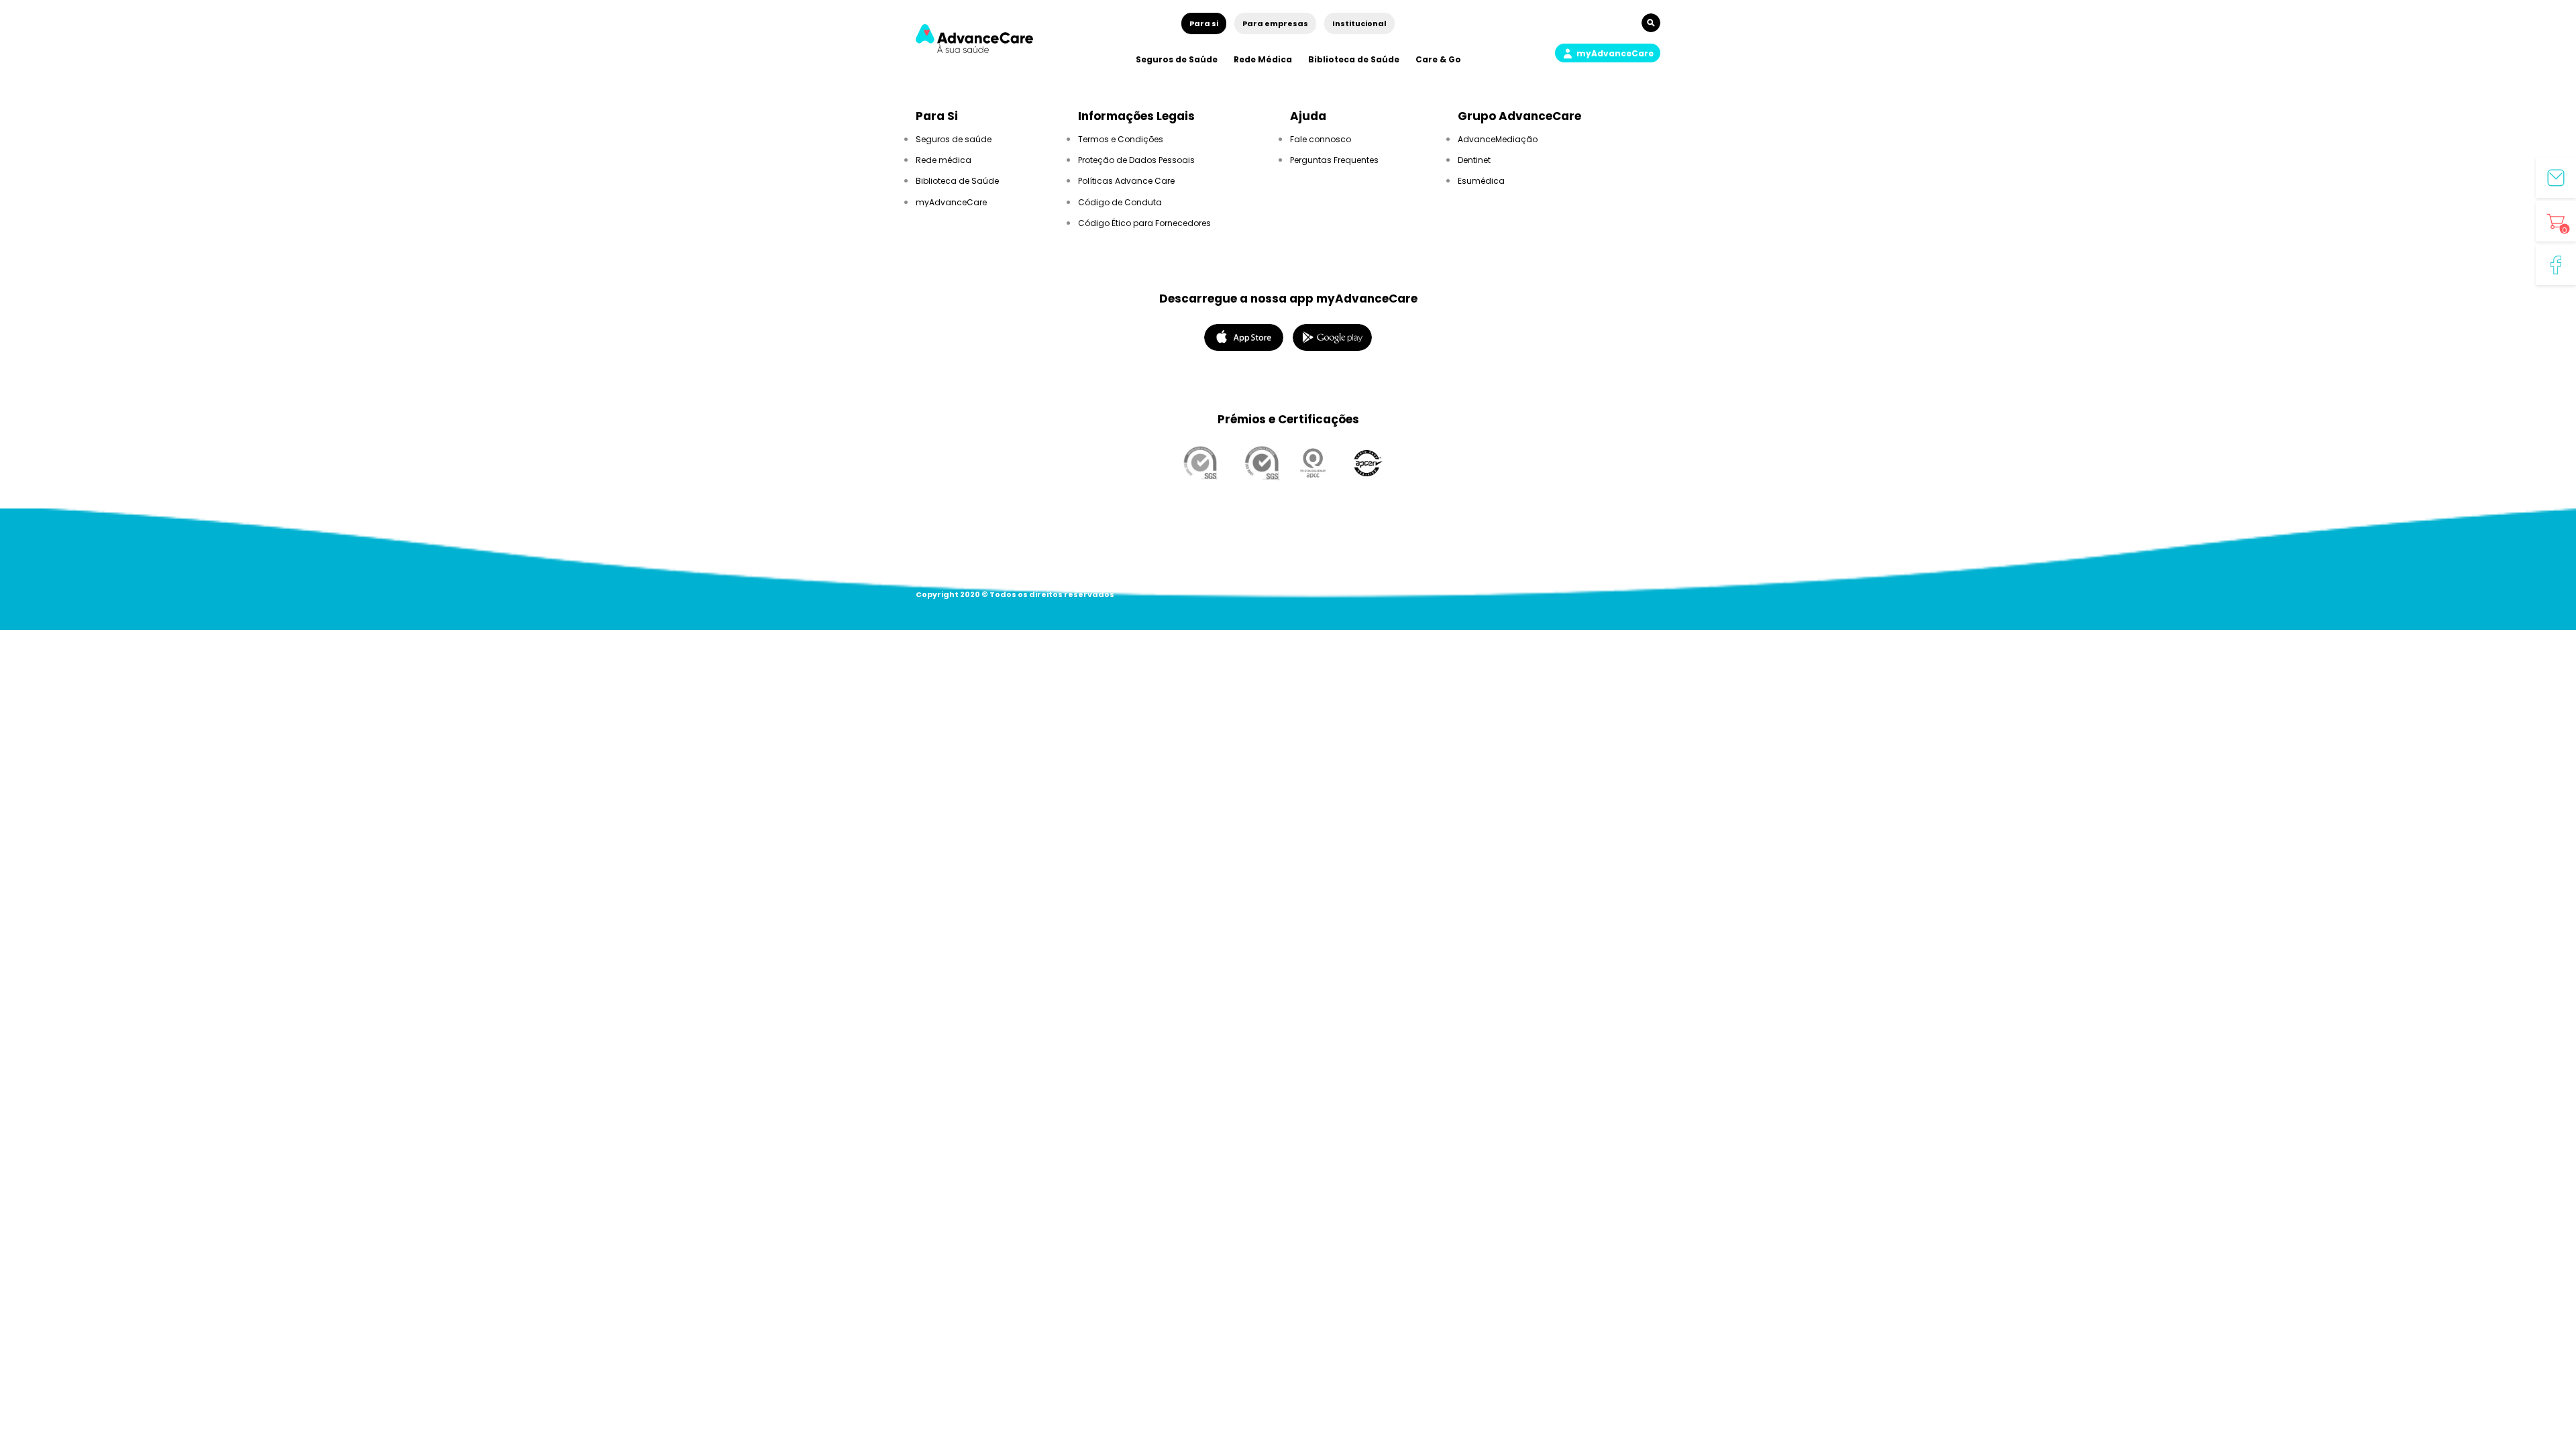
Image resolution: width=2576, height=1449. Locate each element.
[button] (1608, 53)
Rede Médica (1263, 59)
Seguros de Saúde (1177, 59)
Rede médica (944, 160)
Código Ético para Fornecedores (1144, 223)
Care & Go (1438, 59)
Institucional (1359, 23)
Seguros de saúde (954, 139)
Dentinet (1474, 160)
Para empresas (1275, 23)
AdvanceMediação (1498, 139)
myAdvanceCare (951, 202)
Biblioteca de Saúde (1354, 59)
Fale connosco (1321, 139)
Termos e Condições (1121, 139)
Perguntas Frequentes (1334, 160)
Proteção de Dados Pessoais (1136, 160)
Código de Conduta (1120, 202)
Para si (1204, 23)
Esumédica (1481, 181)
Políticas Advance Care (1126, 181)
